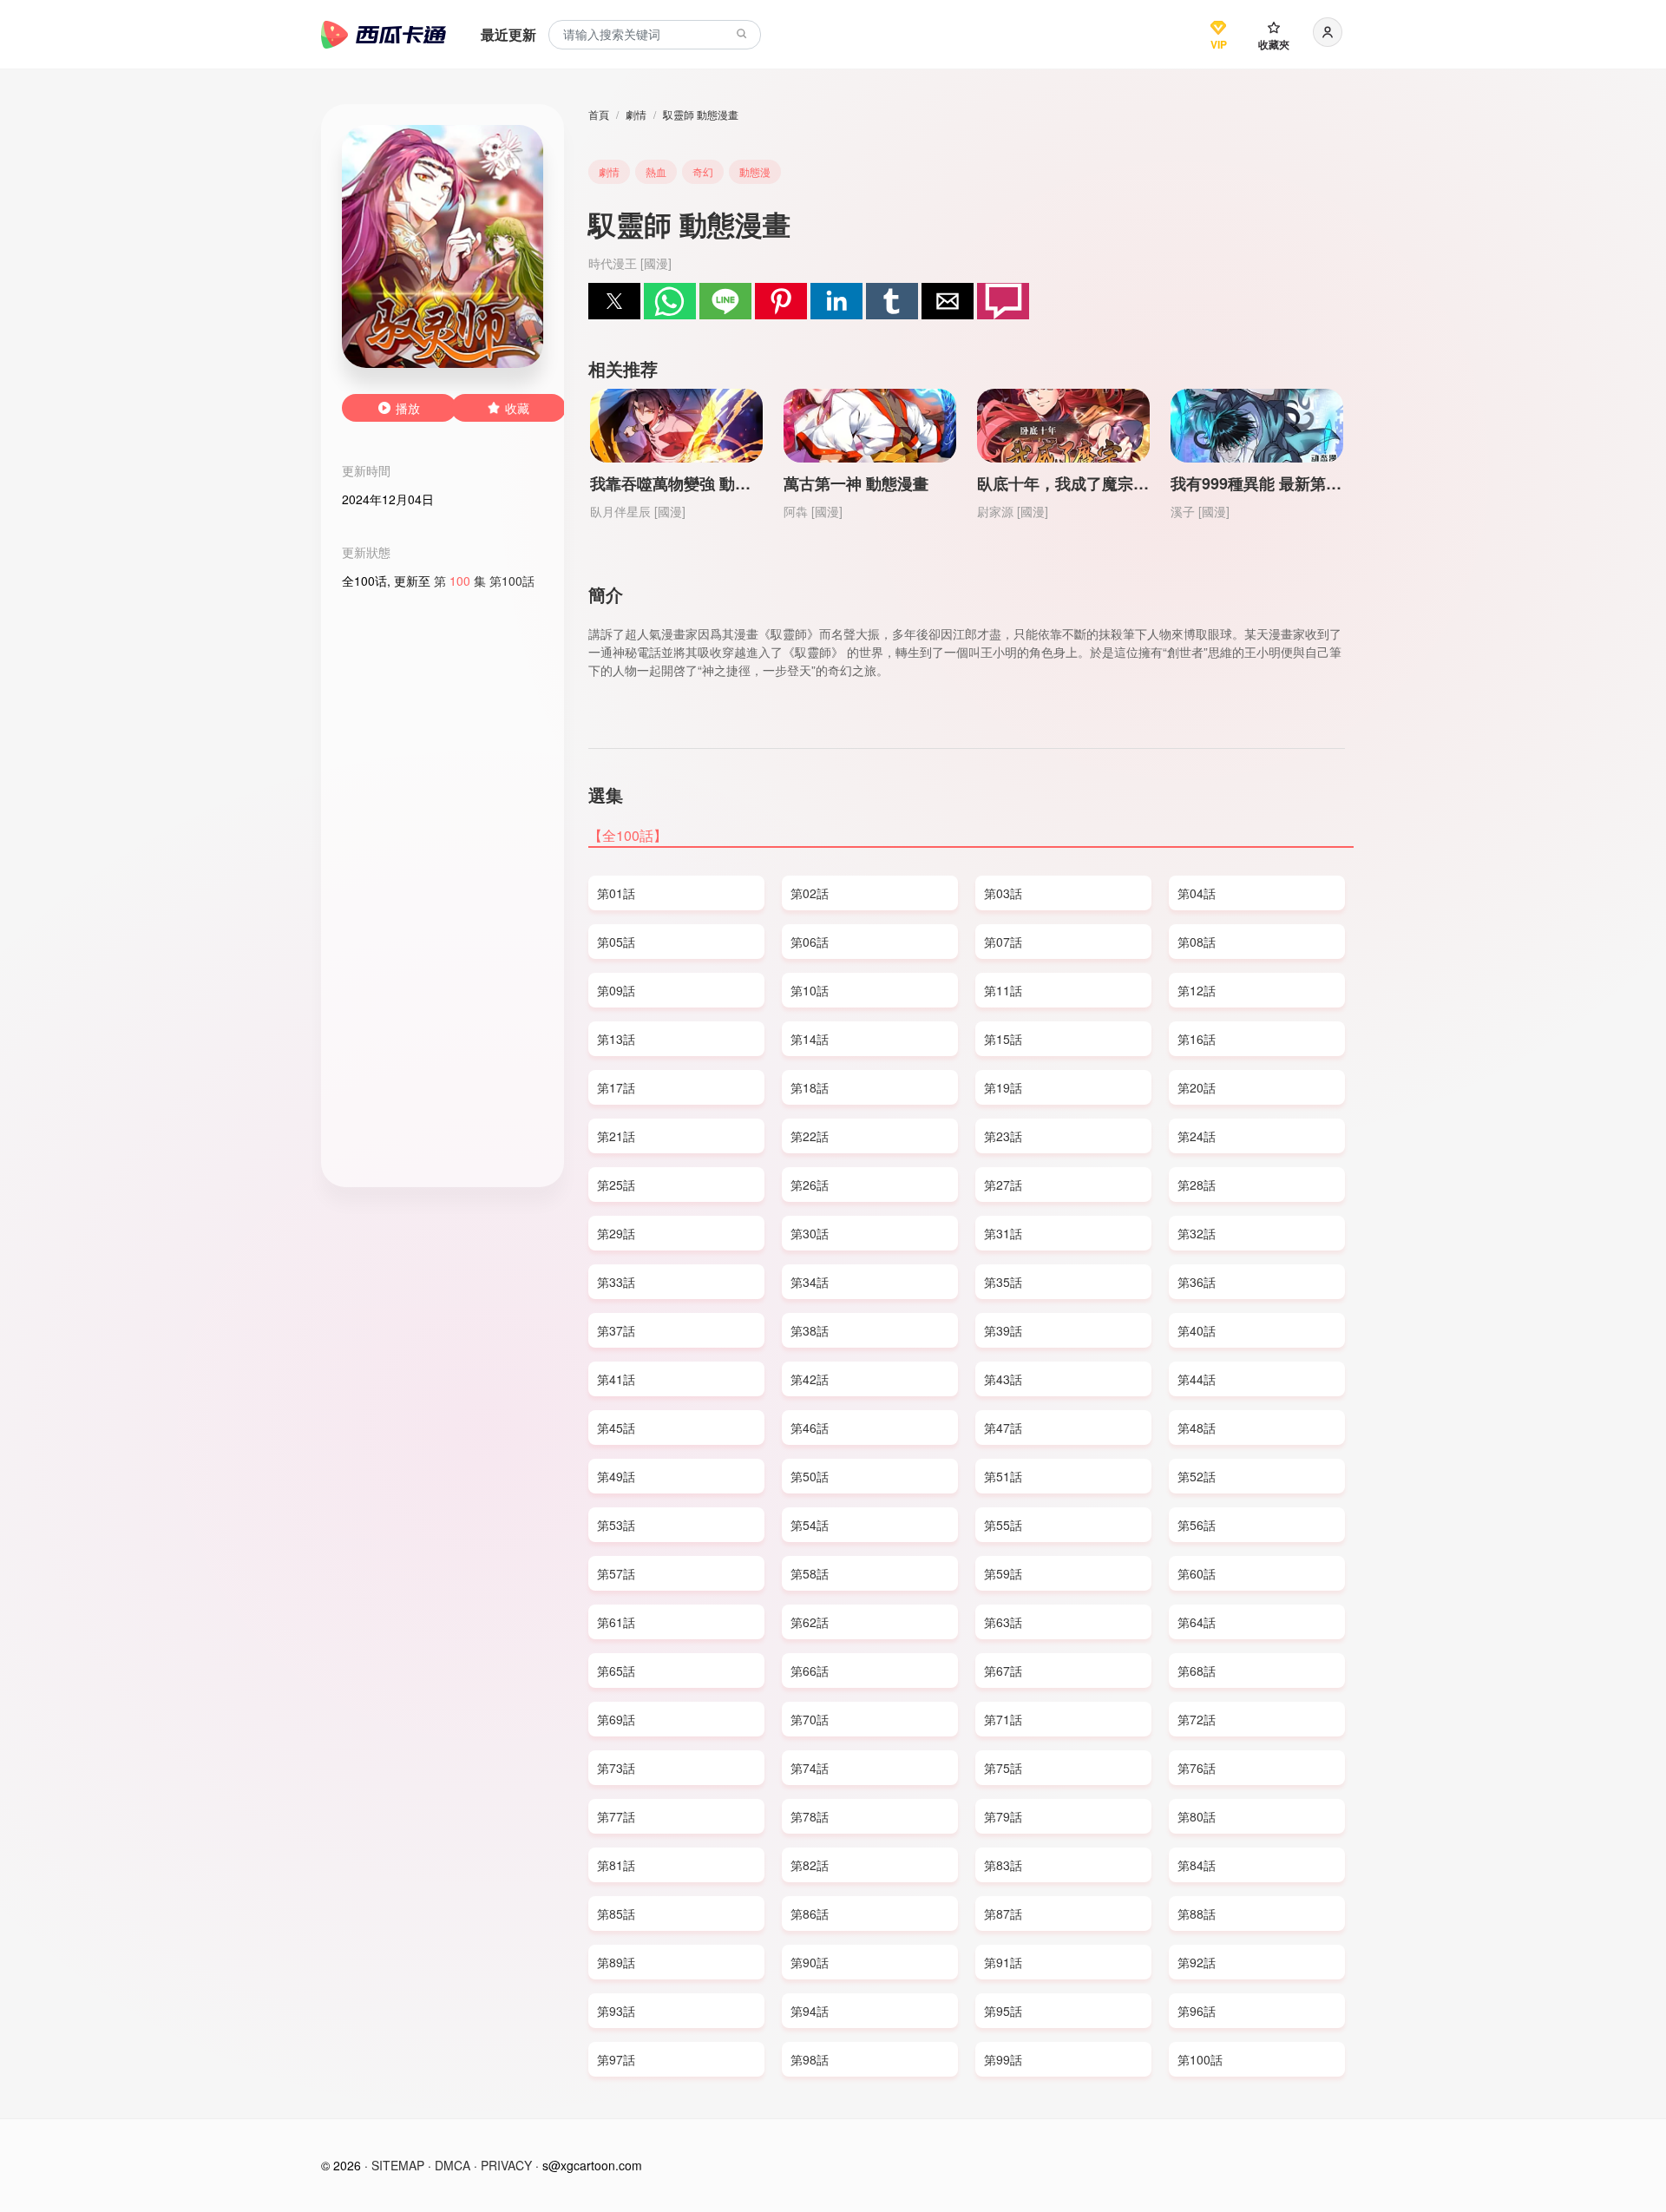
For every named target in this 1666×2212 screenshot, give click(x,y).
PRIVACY (506, 2165)
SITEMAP (398, 2165)
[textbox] (655, 35)
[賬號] (1328, 32)
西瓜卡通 (384, 35)
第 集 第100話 (484, 581)
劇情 (636, 114)
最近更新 (508, 34)
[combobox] (655, 35)
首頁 (599, 114)
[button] (614, 301)
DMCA (453, 2165)
